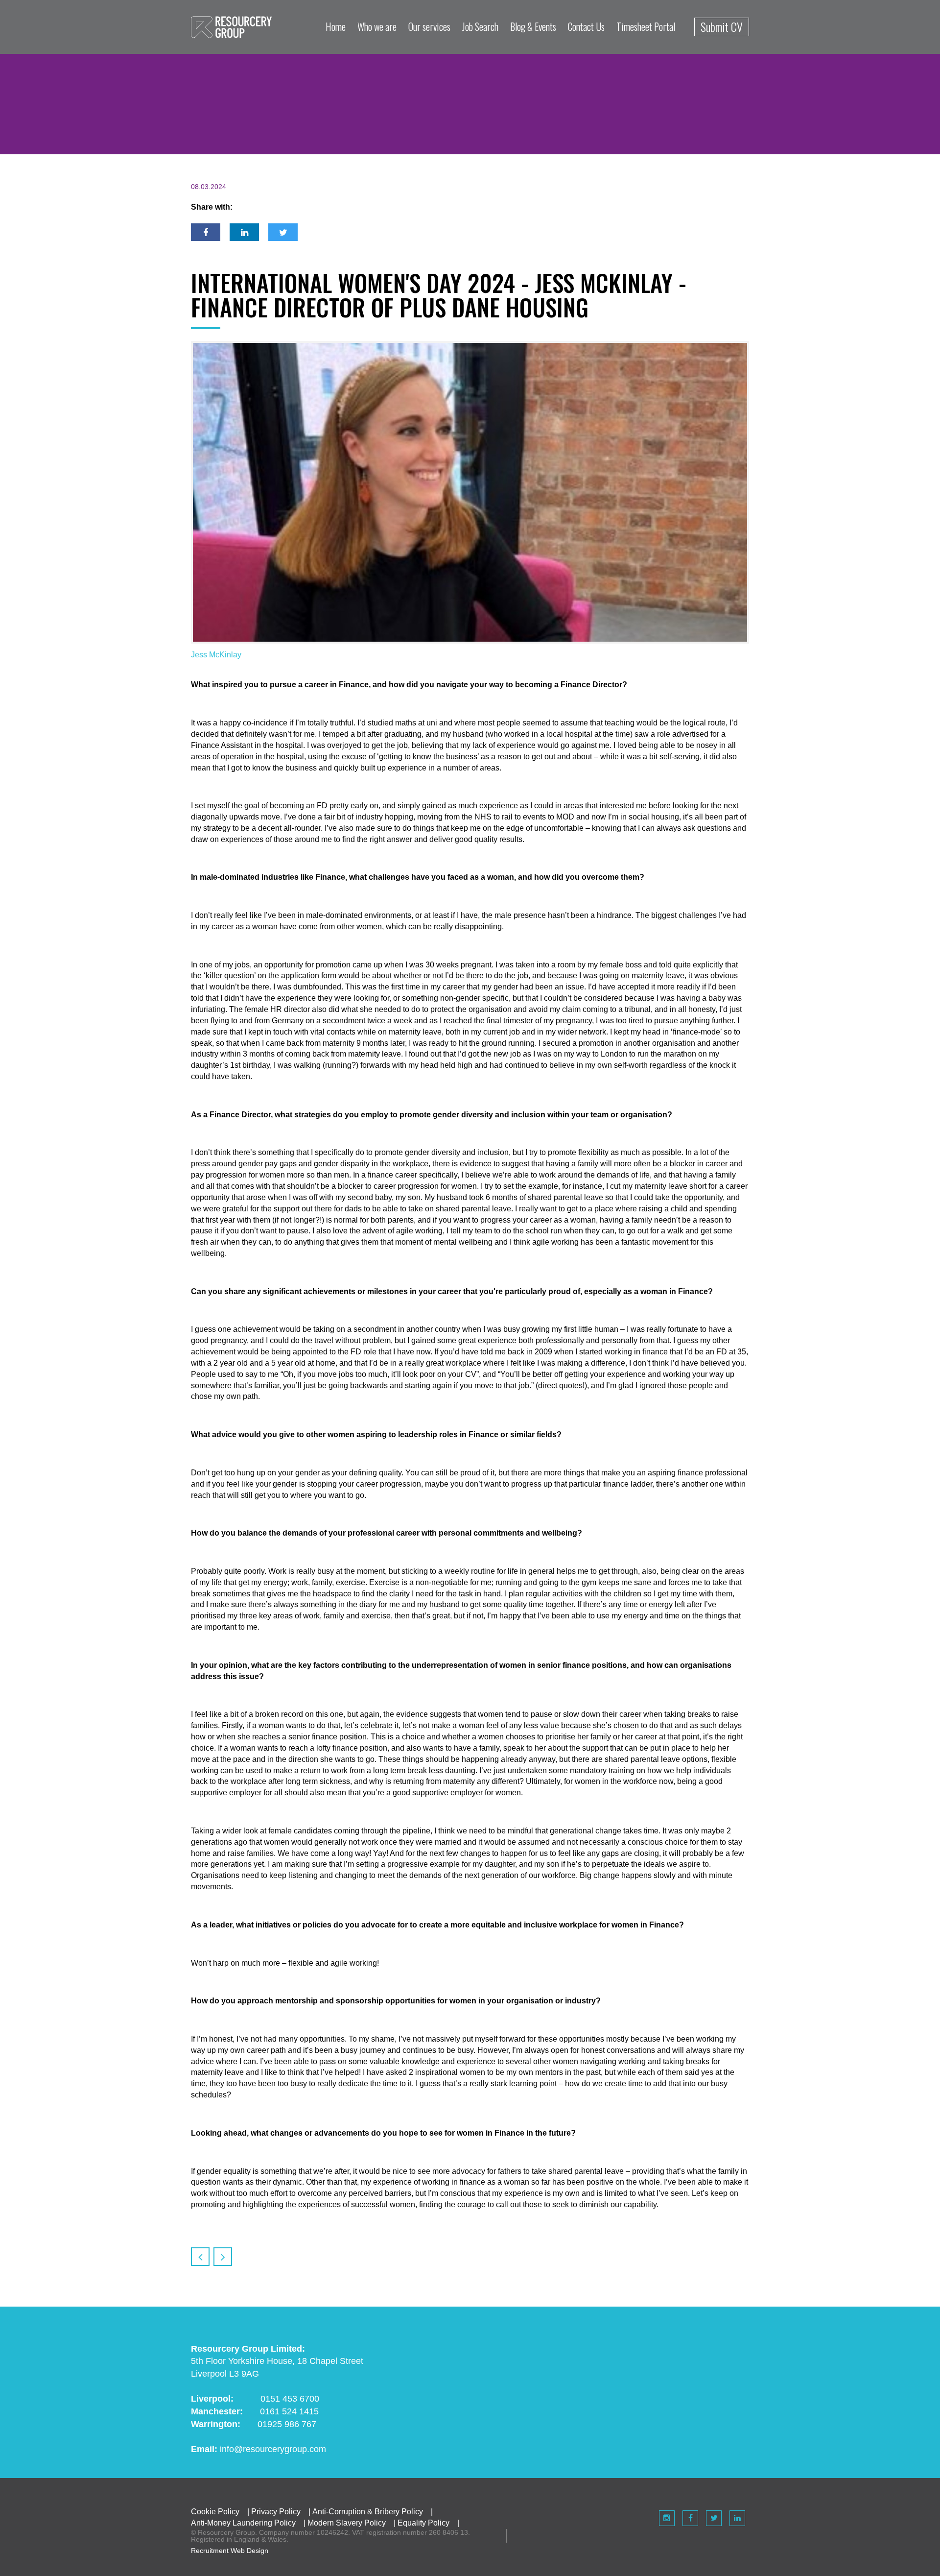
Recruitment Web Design (230, 2551)
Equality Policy (423, 2523)
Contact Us (586, 26)
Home (336, 26)
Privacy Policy (276, 2512)
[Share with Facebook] (206, 232)
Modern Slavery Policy (347, 2523)
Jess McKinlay (216, 655)
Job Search (480, 26)
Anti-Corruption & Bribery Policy (368, 2512)
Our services (429, 26)
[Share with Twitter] (283, 232)
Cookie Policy (215, 2512)
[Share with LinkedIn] (244, 232)
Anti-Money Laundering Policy (243, 2523)
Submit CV (722, 26)
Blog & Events (533, 26)
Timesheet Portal (646, 26)
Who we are (377, 26)
